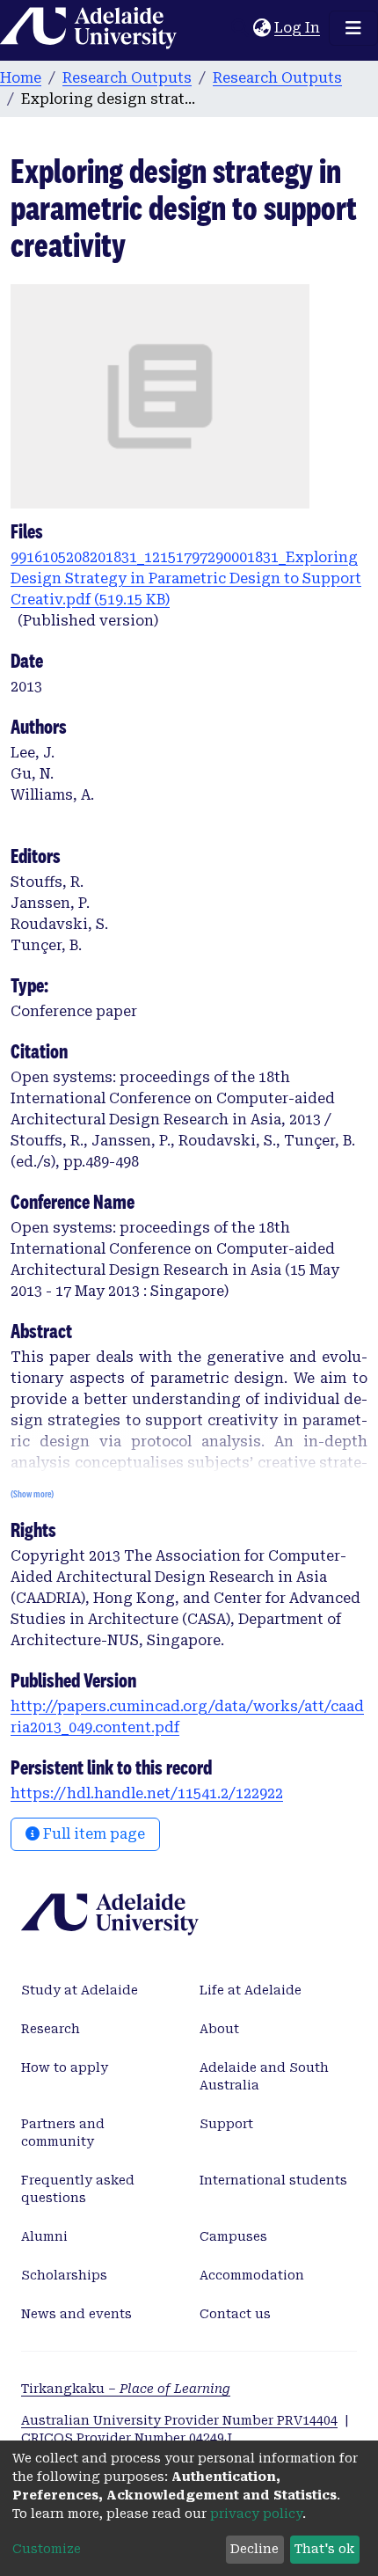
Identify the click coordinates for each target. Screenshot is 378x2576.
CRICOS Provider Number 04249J (127, 2438)
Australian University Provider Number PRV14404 (179, 2420)
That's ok (324, 2549)
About (219, 2029)
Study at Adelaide (80, 1990)
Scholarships (64, 2275)
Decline (254, 2549)
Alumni (44, 2236)
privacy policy (256, 2514)
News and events (76, 2314)
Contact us (235, 2314)
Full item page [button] (92, 1834)
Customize (47, 2549)
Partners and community (63, 2133)
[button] (262, 28)
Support (226, 2124)
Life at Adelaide (251, 1990)
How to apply (65, 2067)
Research (51, 2029)
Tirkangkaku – (126, 2389)
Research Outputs (127, 78)
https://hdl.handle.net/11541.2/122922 (147, 1793)
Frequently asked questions (78, 2189)
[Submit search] (240, 28)
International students (273, 2180)
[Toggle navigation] (353, 28)
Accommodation (252, 2275)
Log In (298, 28)
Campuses (233, 2236)
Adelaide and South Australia (264, 2076)
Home (21, 78)
